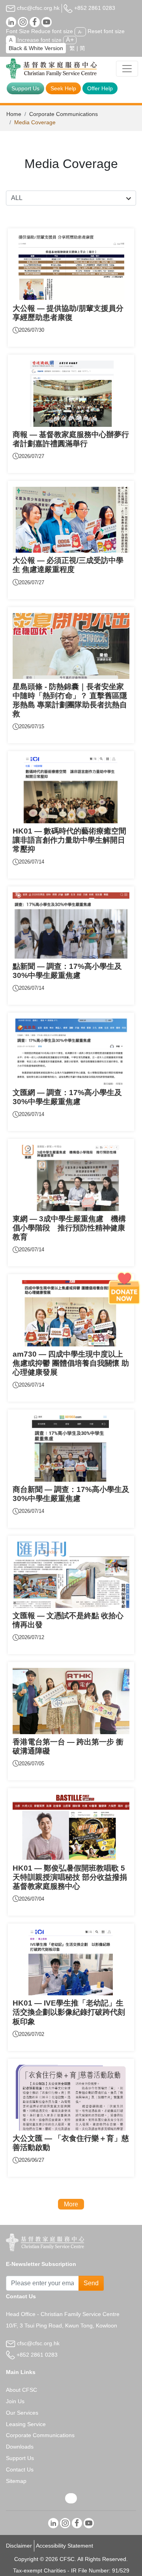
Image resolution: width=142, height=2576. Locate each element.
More (71, 2204)
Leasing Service (26, 2424)
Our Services (22, 2413)
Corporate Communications (64, 114)
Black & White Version (36, 48)
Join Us (15, 2401)
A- (80, 32)
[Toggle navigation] (127, 69)
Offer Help (100, 88)
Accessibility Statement (64, 2546)
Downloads (20, 2447)
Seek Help (63, 88)
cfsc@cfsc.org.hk (37, 8)
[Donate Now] (124, 1288)
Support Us (25, 88)
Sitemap (16, 2481)
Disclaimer (19, 2546)
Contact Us (20, 2469)
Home (14, 114)
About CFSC (21, 2390)
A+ (70, 40)
